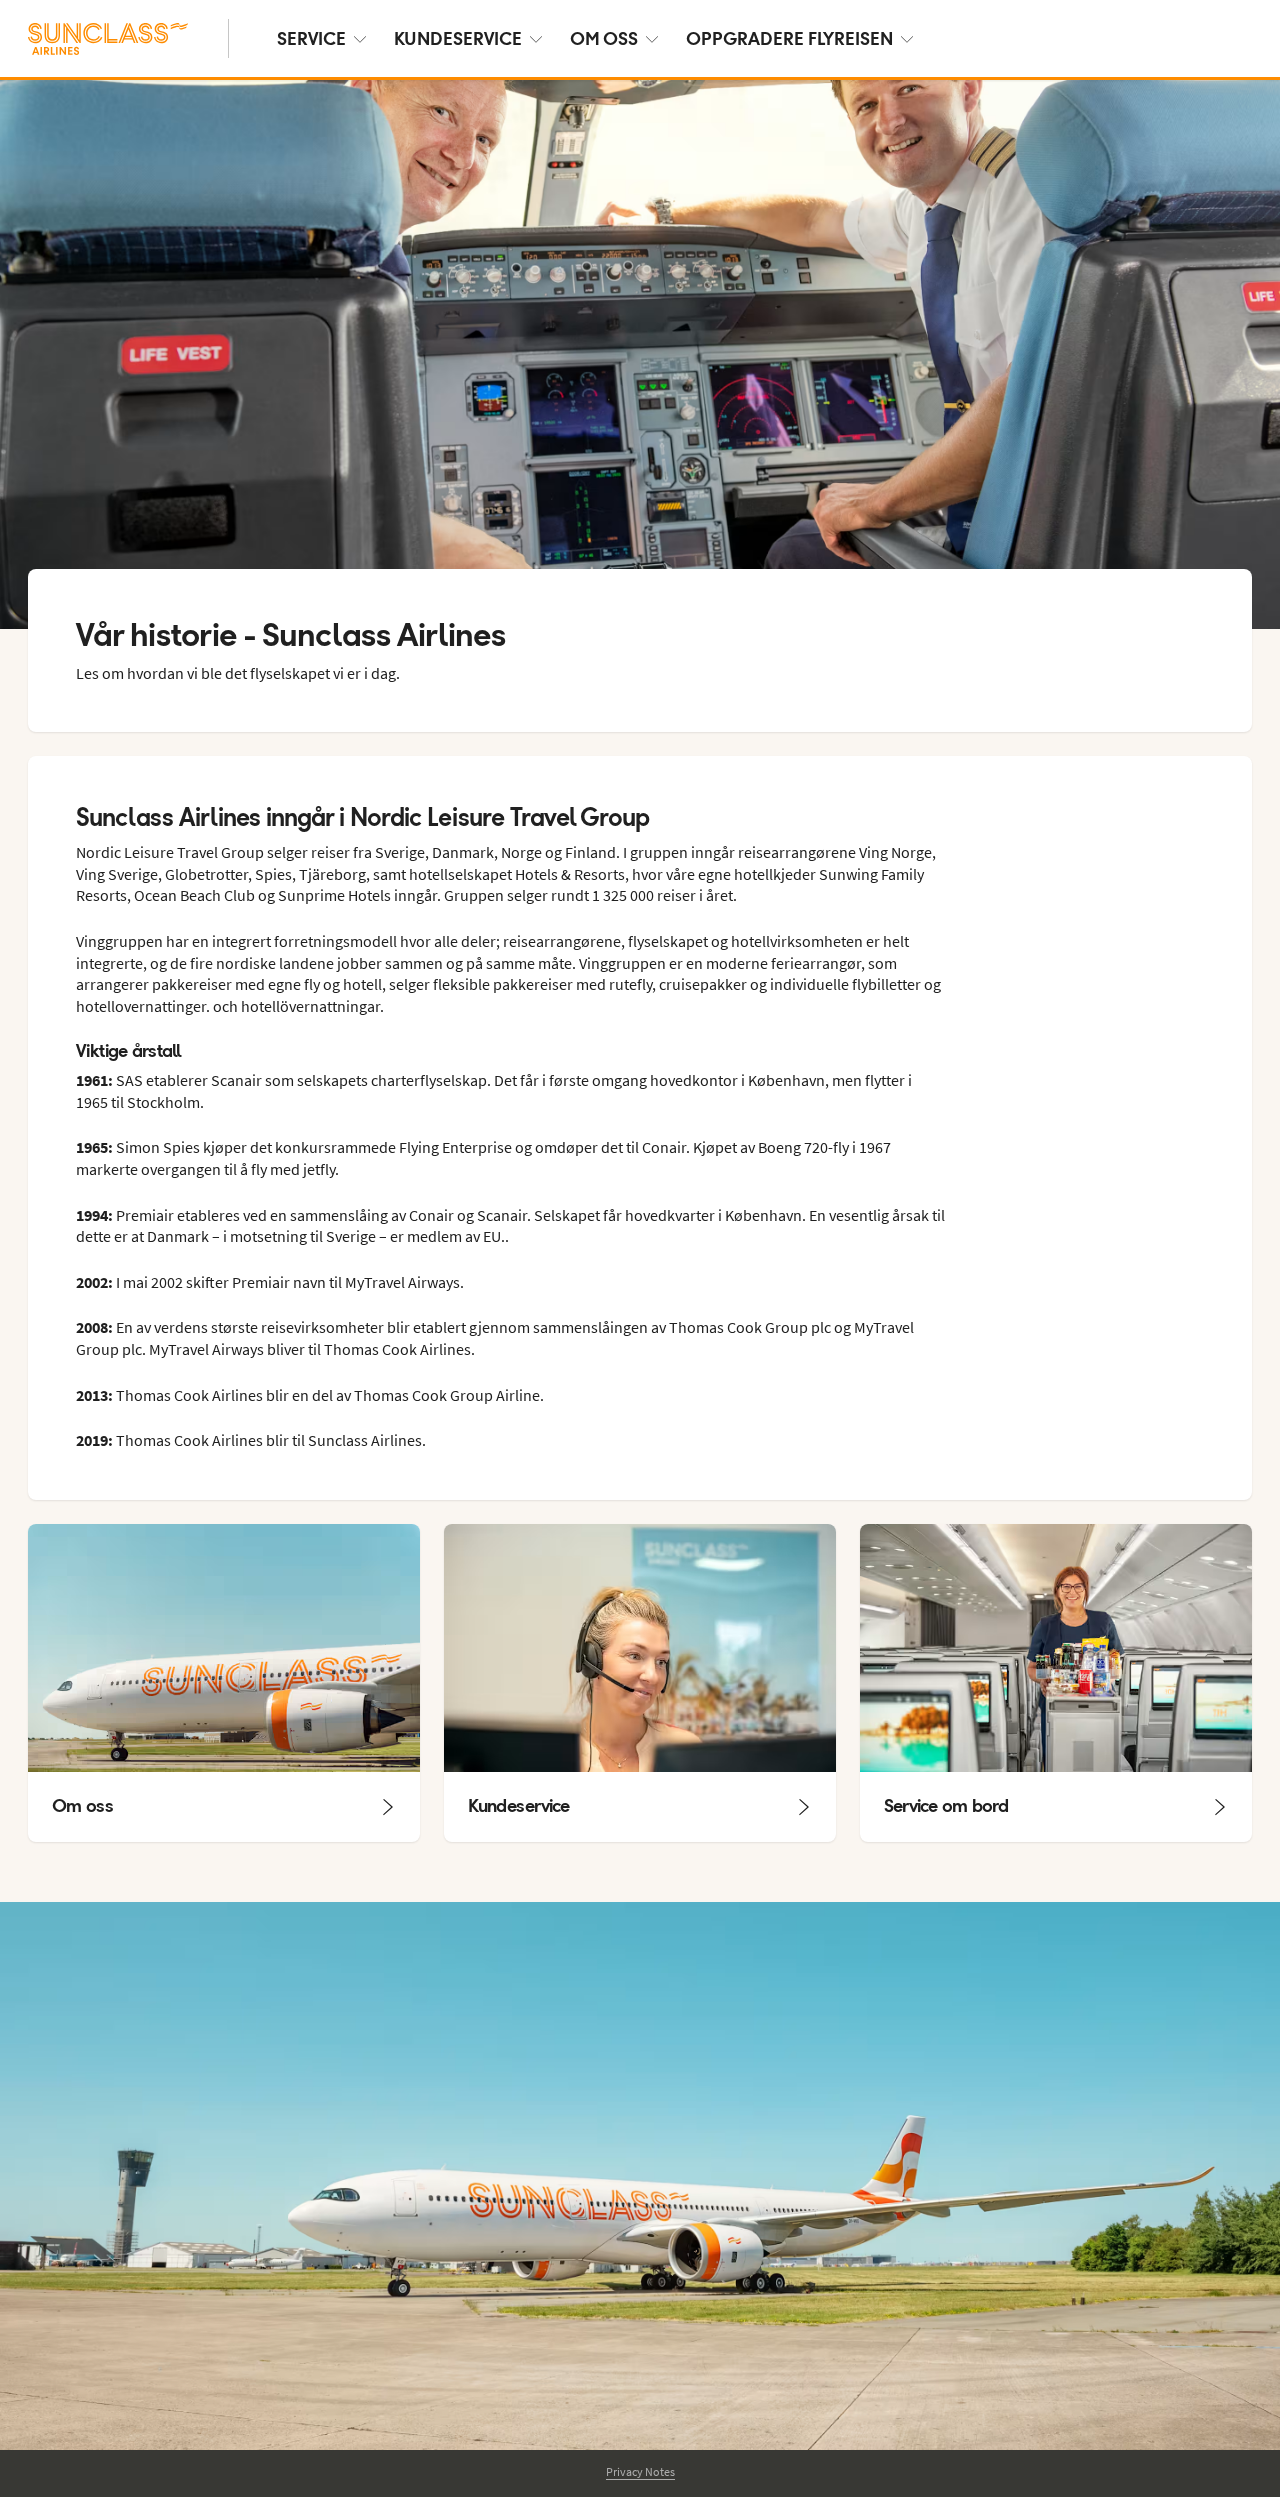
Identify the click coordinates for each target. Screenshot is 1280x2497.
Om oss (604, 38)
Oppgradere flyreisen (789, 38)
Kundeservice (458, 38)
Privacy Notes (640, 2471)
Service (311, 38)
